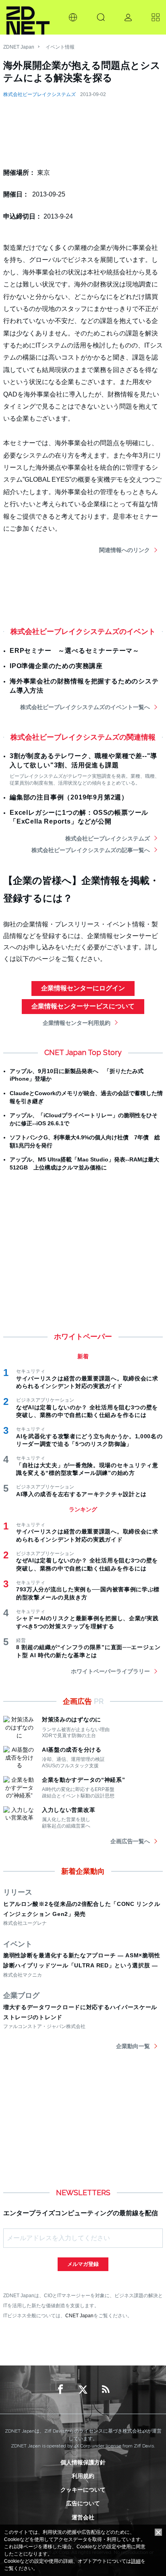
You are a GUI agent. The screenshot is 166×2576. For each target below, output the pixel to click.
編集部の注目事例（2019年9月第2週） (69, 797)
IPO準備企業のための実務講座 (56, 666)
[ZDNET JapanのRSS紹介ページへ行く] (106, 2390)
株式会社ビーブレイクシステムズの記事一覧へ (91, 850)
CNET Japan (79, 2315)
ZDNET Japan (19, 47)
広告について (83, 2503)
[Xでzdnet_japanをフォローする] (83, 2390)
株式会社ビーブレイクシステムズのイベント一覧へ (85, 707)
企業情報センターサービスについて (83, 1006)
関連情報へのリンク (124, 550)
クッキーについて (83, 2490)
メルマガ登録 (83, 2264)
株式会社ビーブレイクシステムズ (39, 94)
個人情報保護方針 (83, 2462)
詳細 (136, 2561)
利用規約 (83, 2476)
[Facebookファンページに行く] (60, 2390)
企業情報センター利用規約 (77, 1023)
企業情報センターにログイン (83, 988)
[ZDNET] (28, 17)
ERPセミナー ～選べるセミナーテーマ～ (75, 651)
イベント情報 (60, 47)
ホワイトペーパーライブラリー (110, 1671)
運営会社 (83, 2517)
